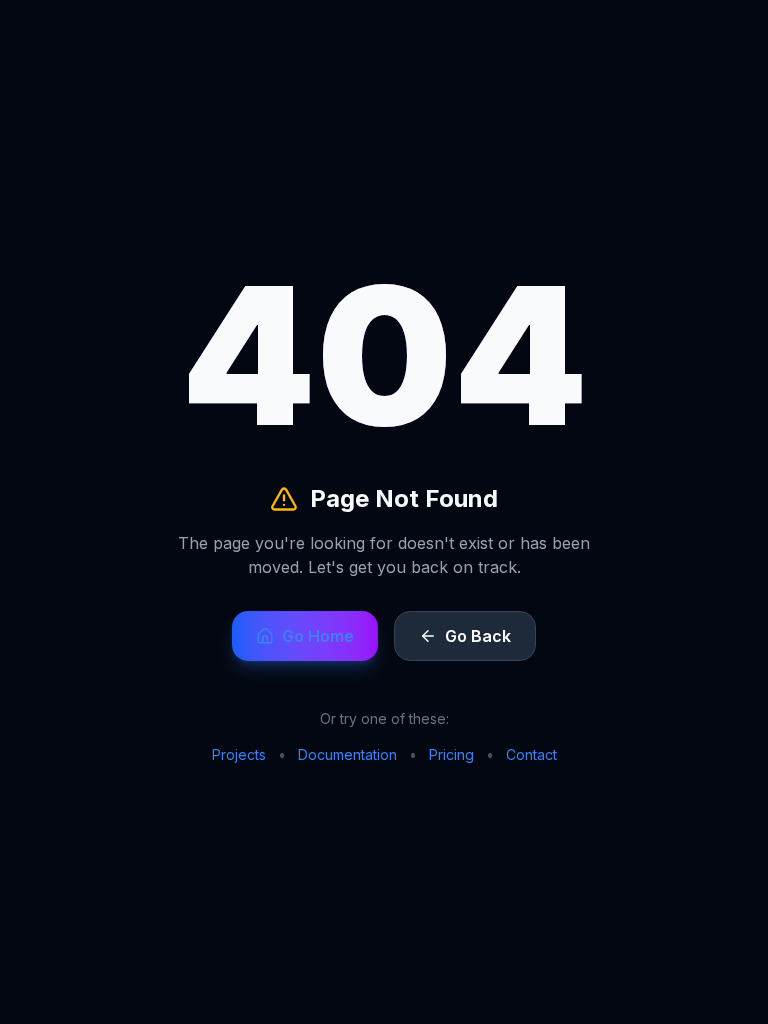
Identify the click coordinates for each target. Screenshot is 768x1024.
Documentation (347, 754)
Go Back (478, 636)
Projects (239, 754)
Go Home (318, 636)
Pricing (451, 754)
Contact (531, 754)
